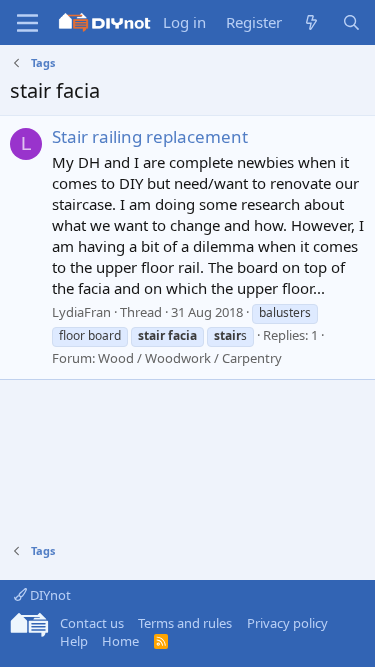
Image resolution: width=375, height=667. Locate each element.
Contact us (92, 623)
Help (74, 641)
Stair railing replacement (150, 136)
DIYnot (49, 595)
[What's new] (311, 22)
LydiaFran (81, 312)
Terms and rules (185, 623)
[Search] (351, 22)
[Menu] (27, 23)
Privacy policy (287, 623)
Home (120, 641)
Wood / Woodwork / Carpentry (190, 358)
